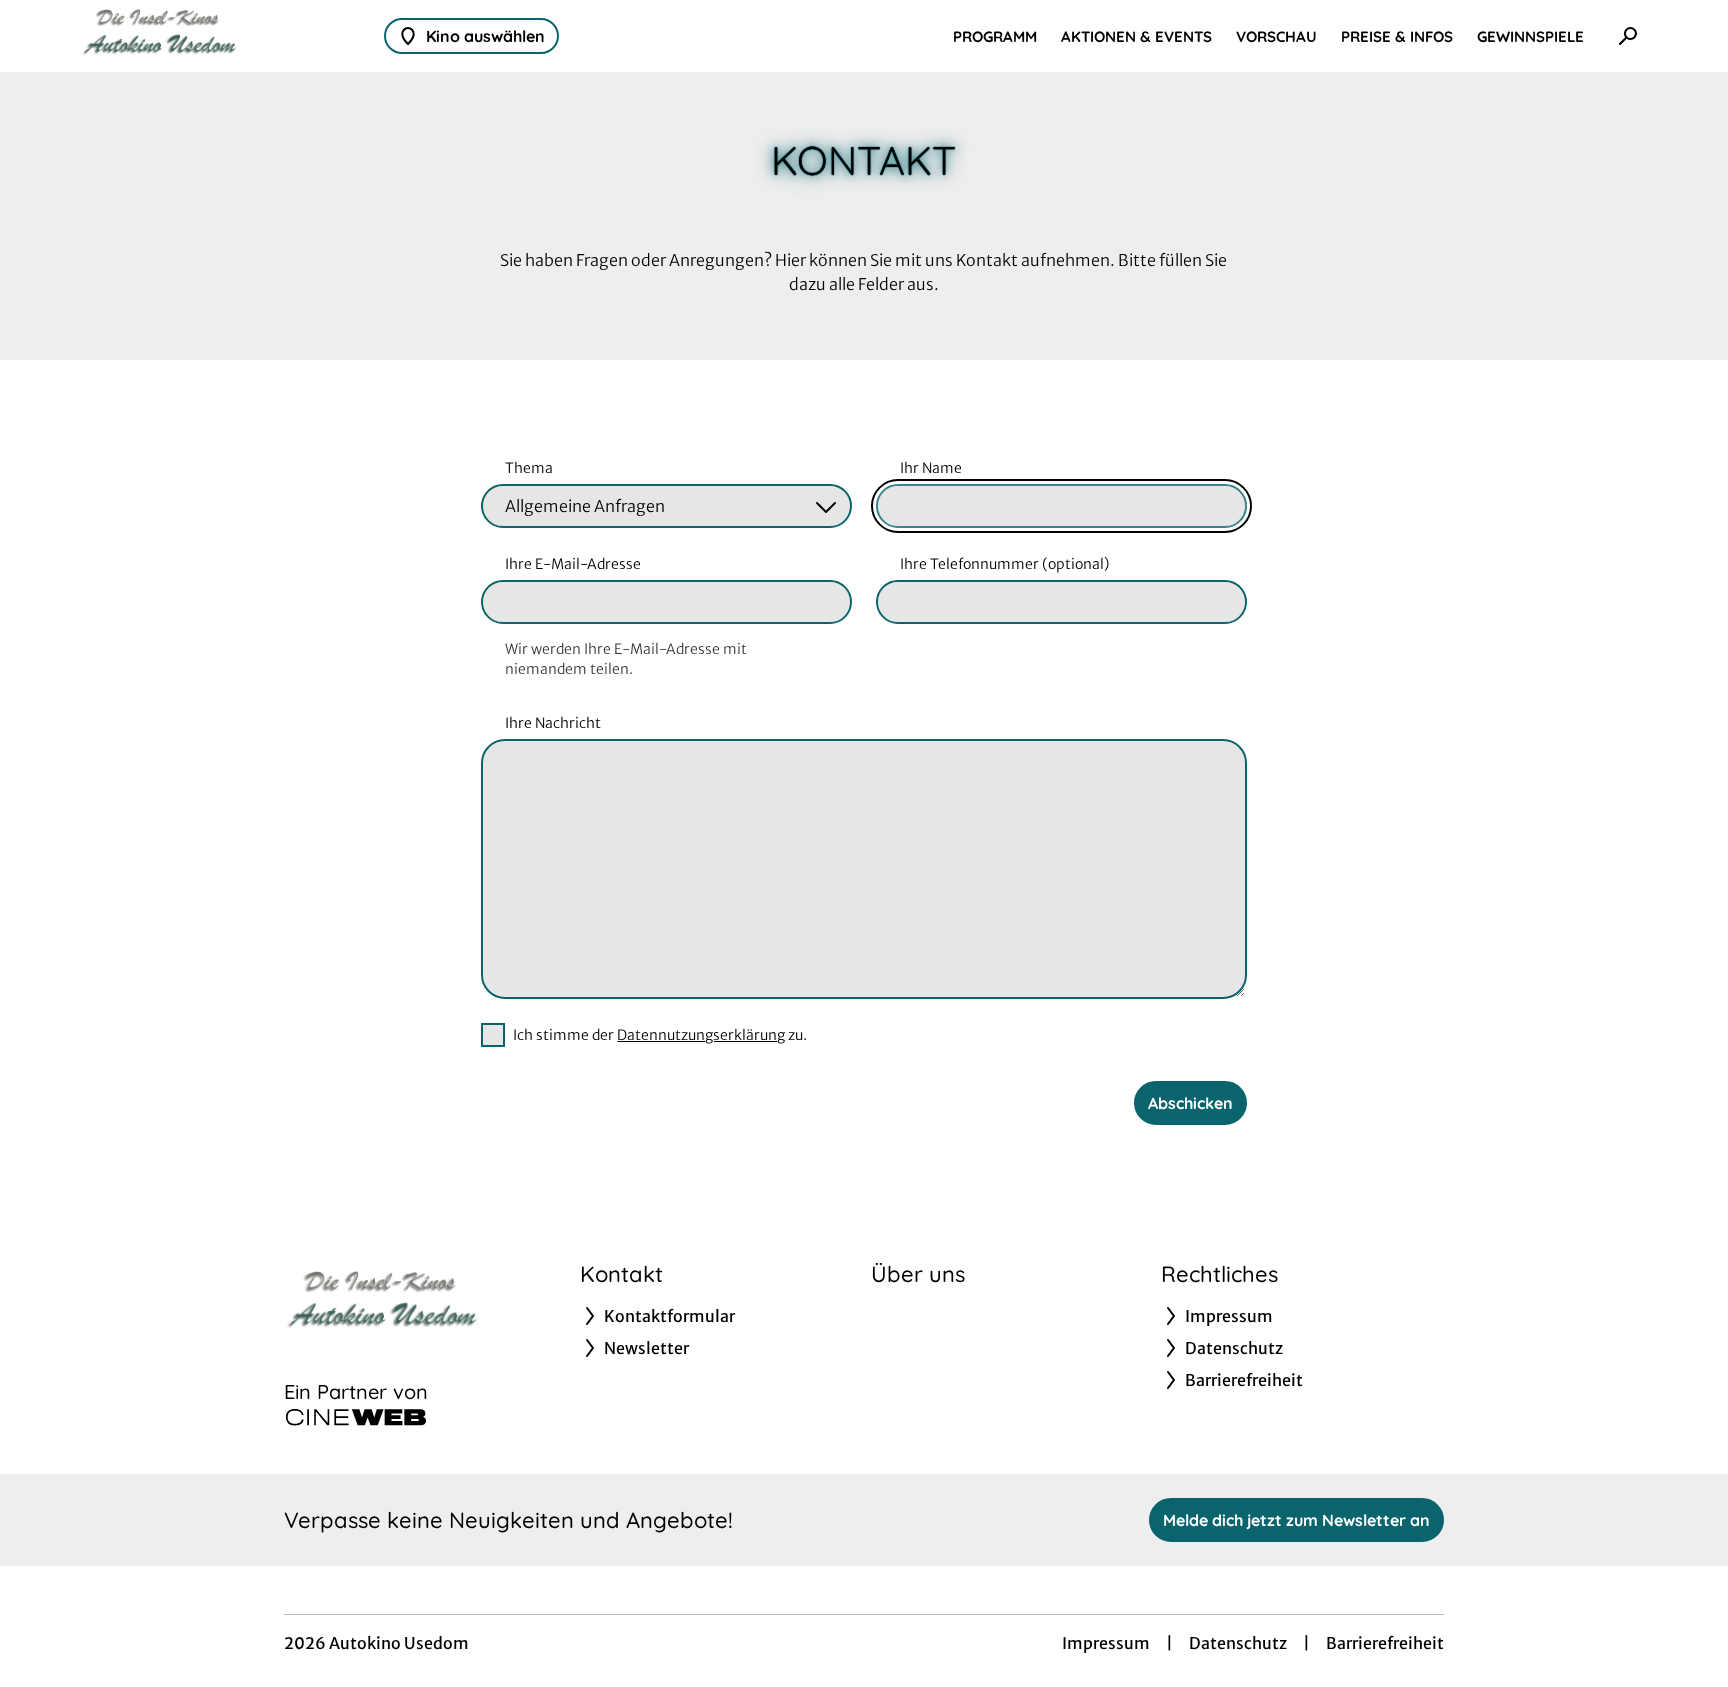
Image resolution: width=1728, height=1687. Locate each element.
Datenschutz (1238, 1643)
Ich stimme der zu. (660, 1035)
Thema (529, 468)
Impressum (1106, 1643)
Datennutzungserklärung (701, 1035)
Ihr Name (931, 468)
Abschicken (1190, 1103)
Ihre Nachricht (553, 723)
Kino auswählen (485, 36)
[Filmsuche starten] (1628, 36)
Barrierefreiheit (1385, 1643)
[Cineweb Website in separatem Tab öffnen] (356, 1417)
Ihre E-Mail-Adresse (573, 564)
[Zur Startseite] (220, 36)
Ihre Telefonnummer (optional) (1004, 564)
